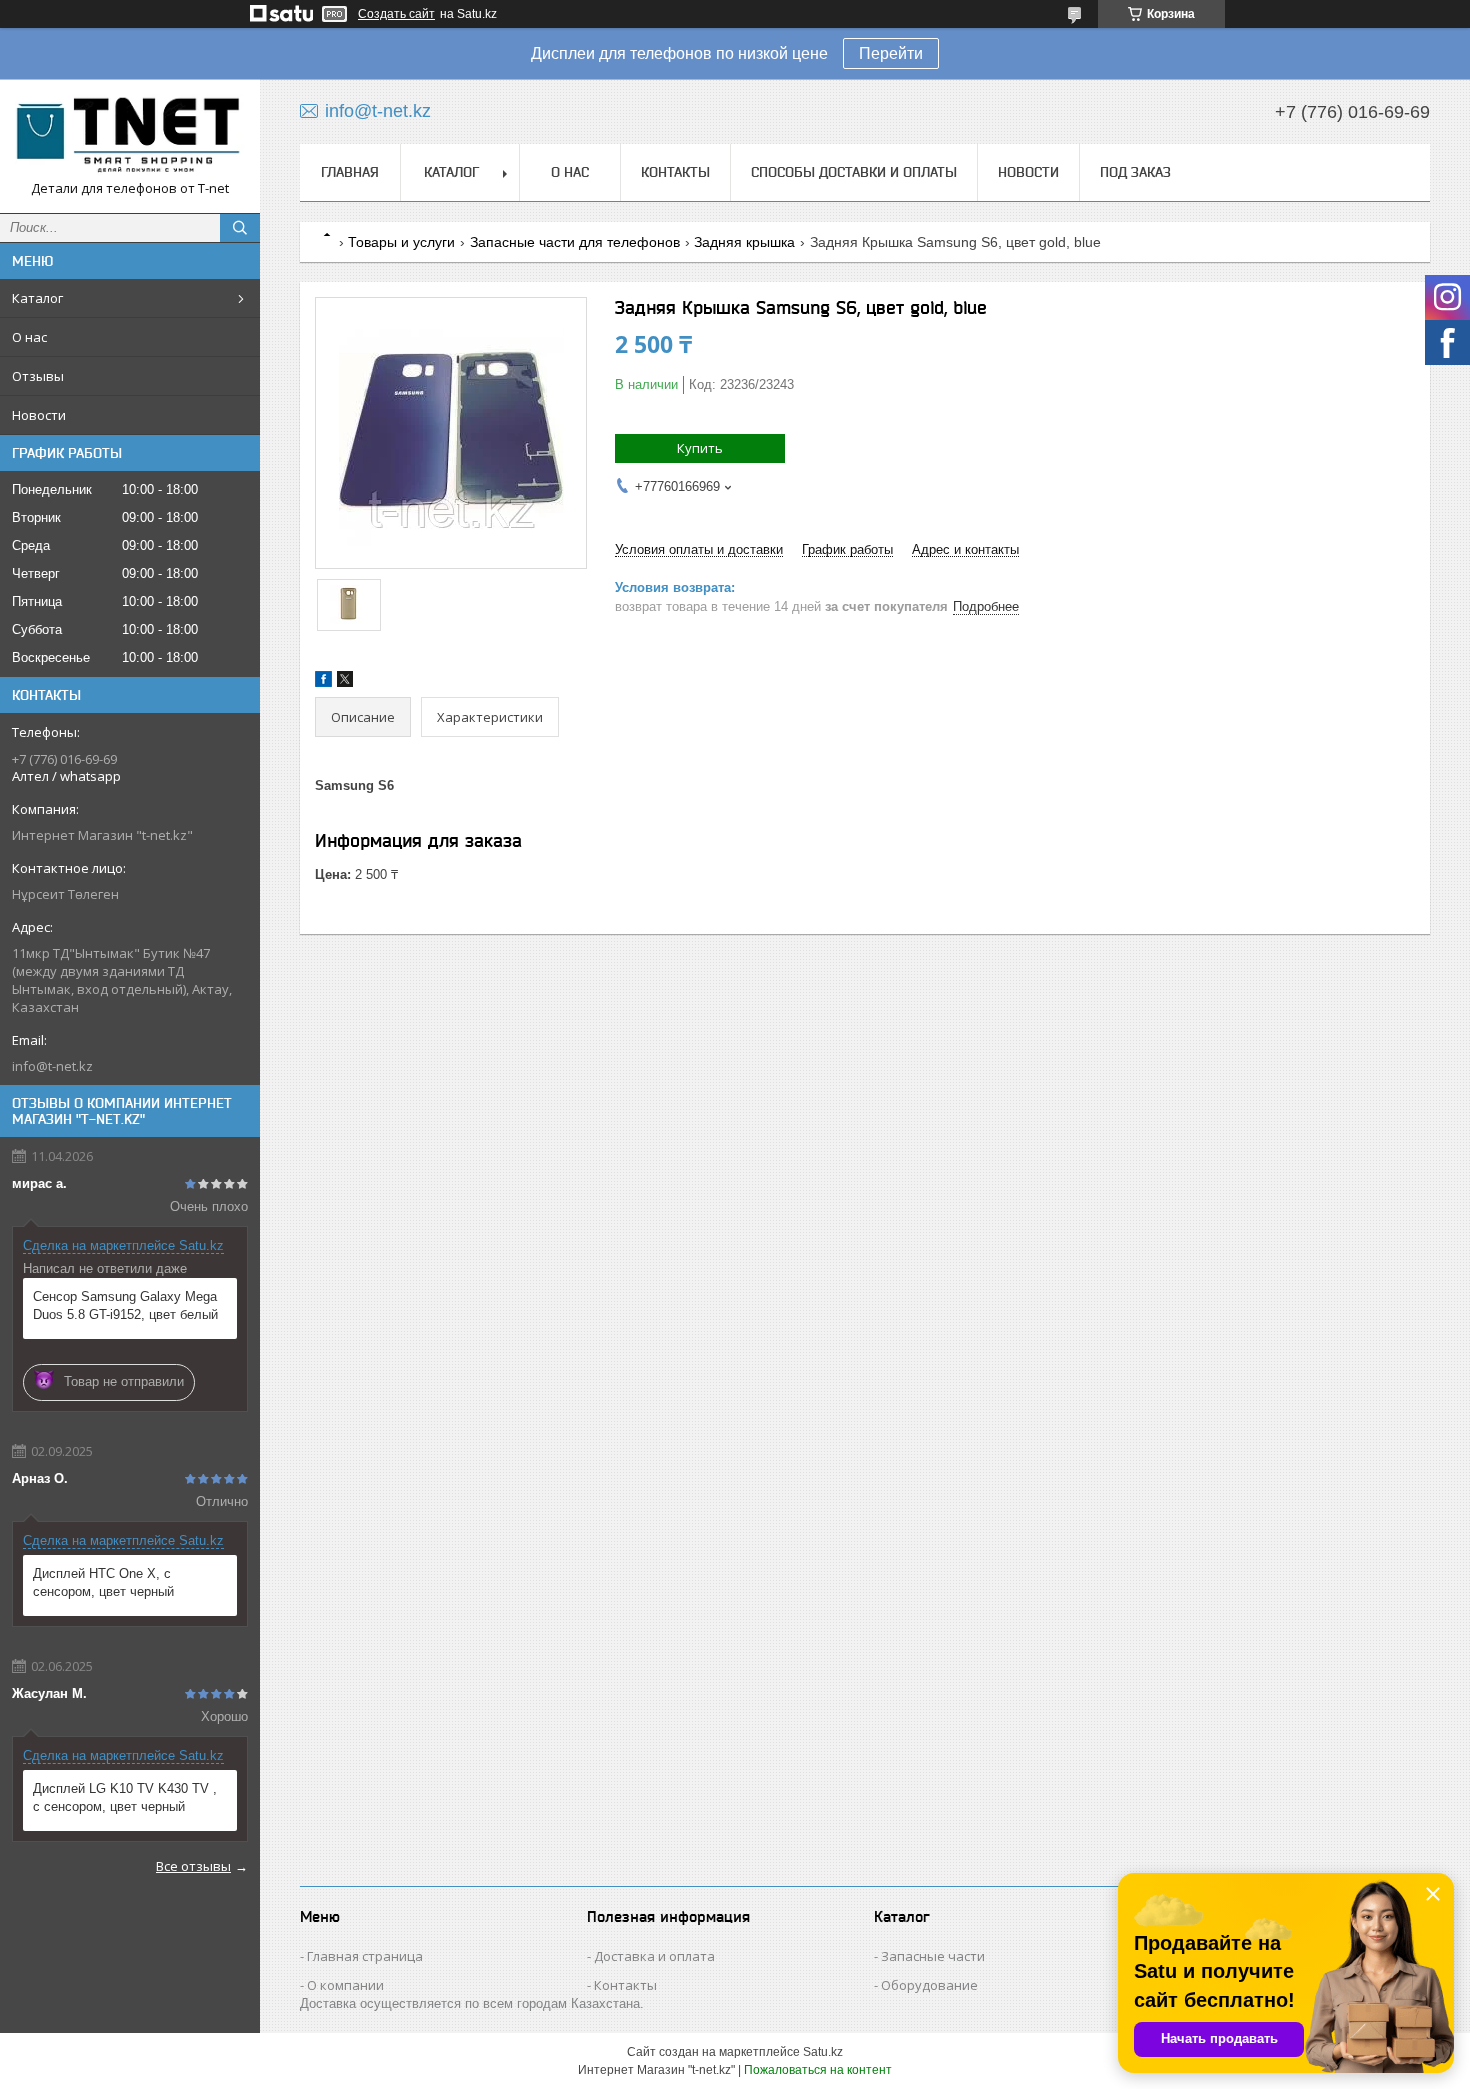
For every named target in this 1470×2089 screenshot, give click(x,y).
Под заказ (1135, 172)
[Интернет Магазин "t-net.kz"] (130, 137)
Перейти (891, 53)
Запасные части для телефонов (575, 242)
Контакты (675, 172)
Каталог (37, 298)
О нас (29, 337)
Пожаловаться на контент (818, 2070)
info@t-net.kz (52, 1066)
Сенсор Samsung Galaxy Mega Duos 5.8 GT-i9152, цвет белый (125, 1305)
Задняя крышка (744, 242)
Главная (350, 172)
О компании (345, 1985)
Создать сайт (396, 14)
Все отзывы (193, 1866)
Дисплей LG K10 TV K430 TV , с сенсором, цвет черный (125, 1797)
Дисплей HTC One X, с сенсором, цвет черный (103, 1582)
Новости (39, 415)
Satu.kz (823, 2052)
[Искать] (240, 228)
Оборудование (929, 1985)
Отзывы (38, 376)
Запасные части (933, 1956)
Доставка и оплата (654, 1956)
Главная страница (365, 1956)
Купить (700, 448)
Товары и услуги (401, 242)
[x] (345, 682)
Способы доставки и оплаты (854, 172)
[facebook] (323, 682)
